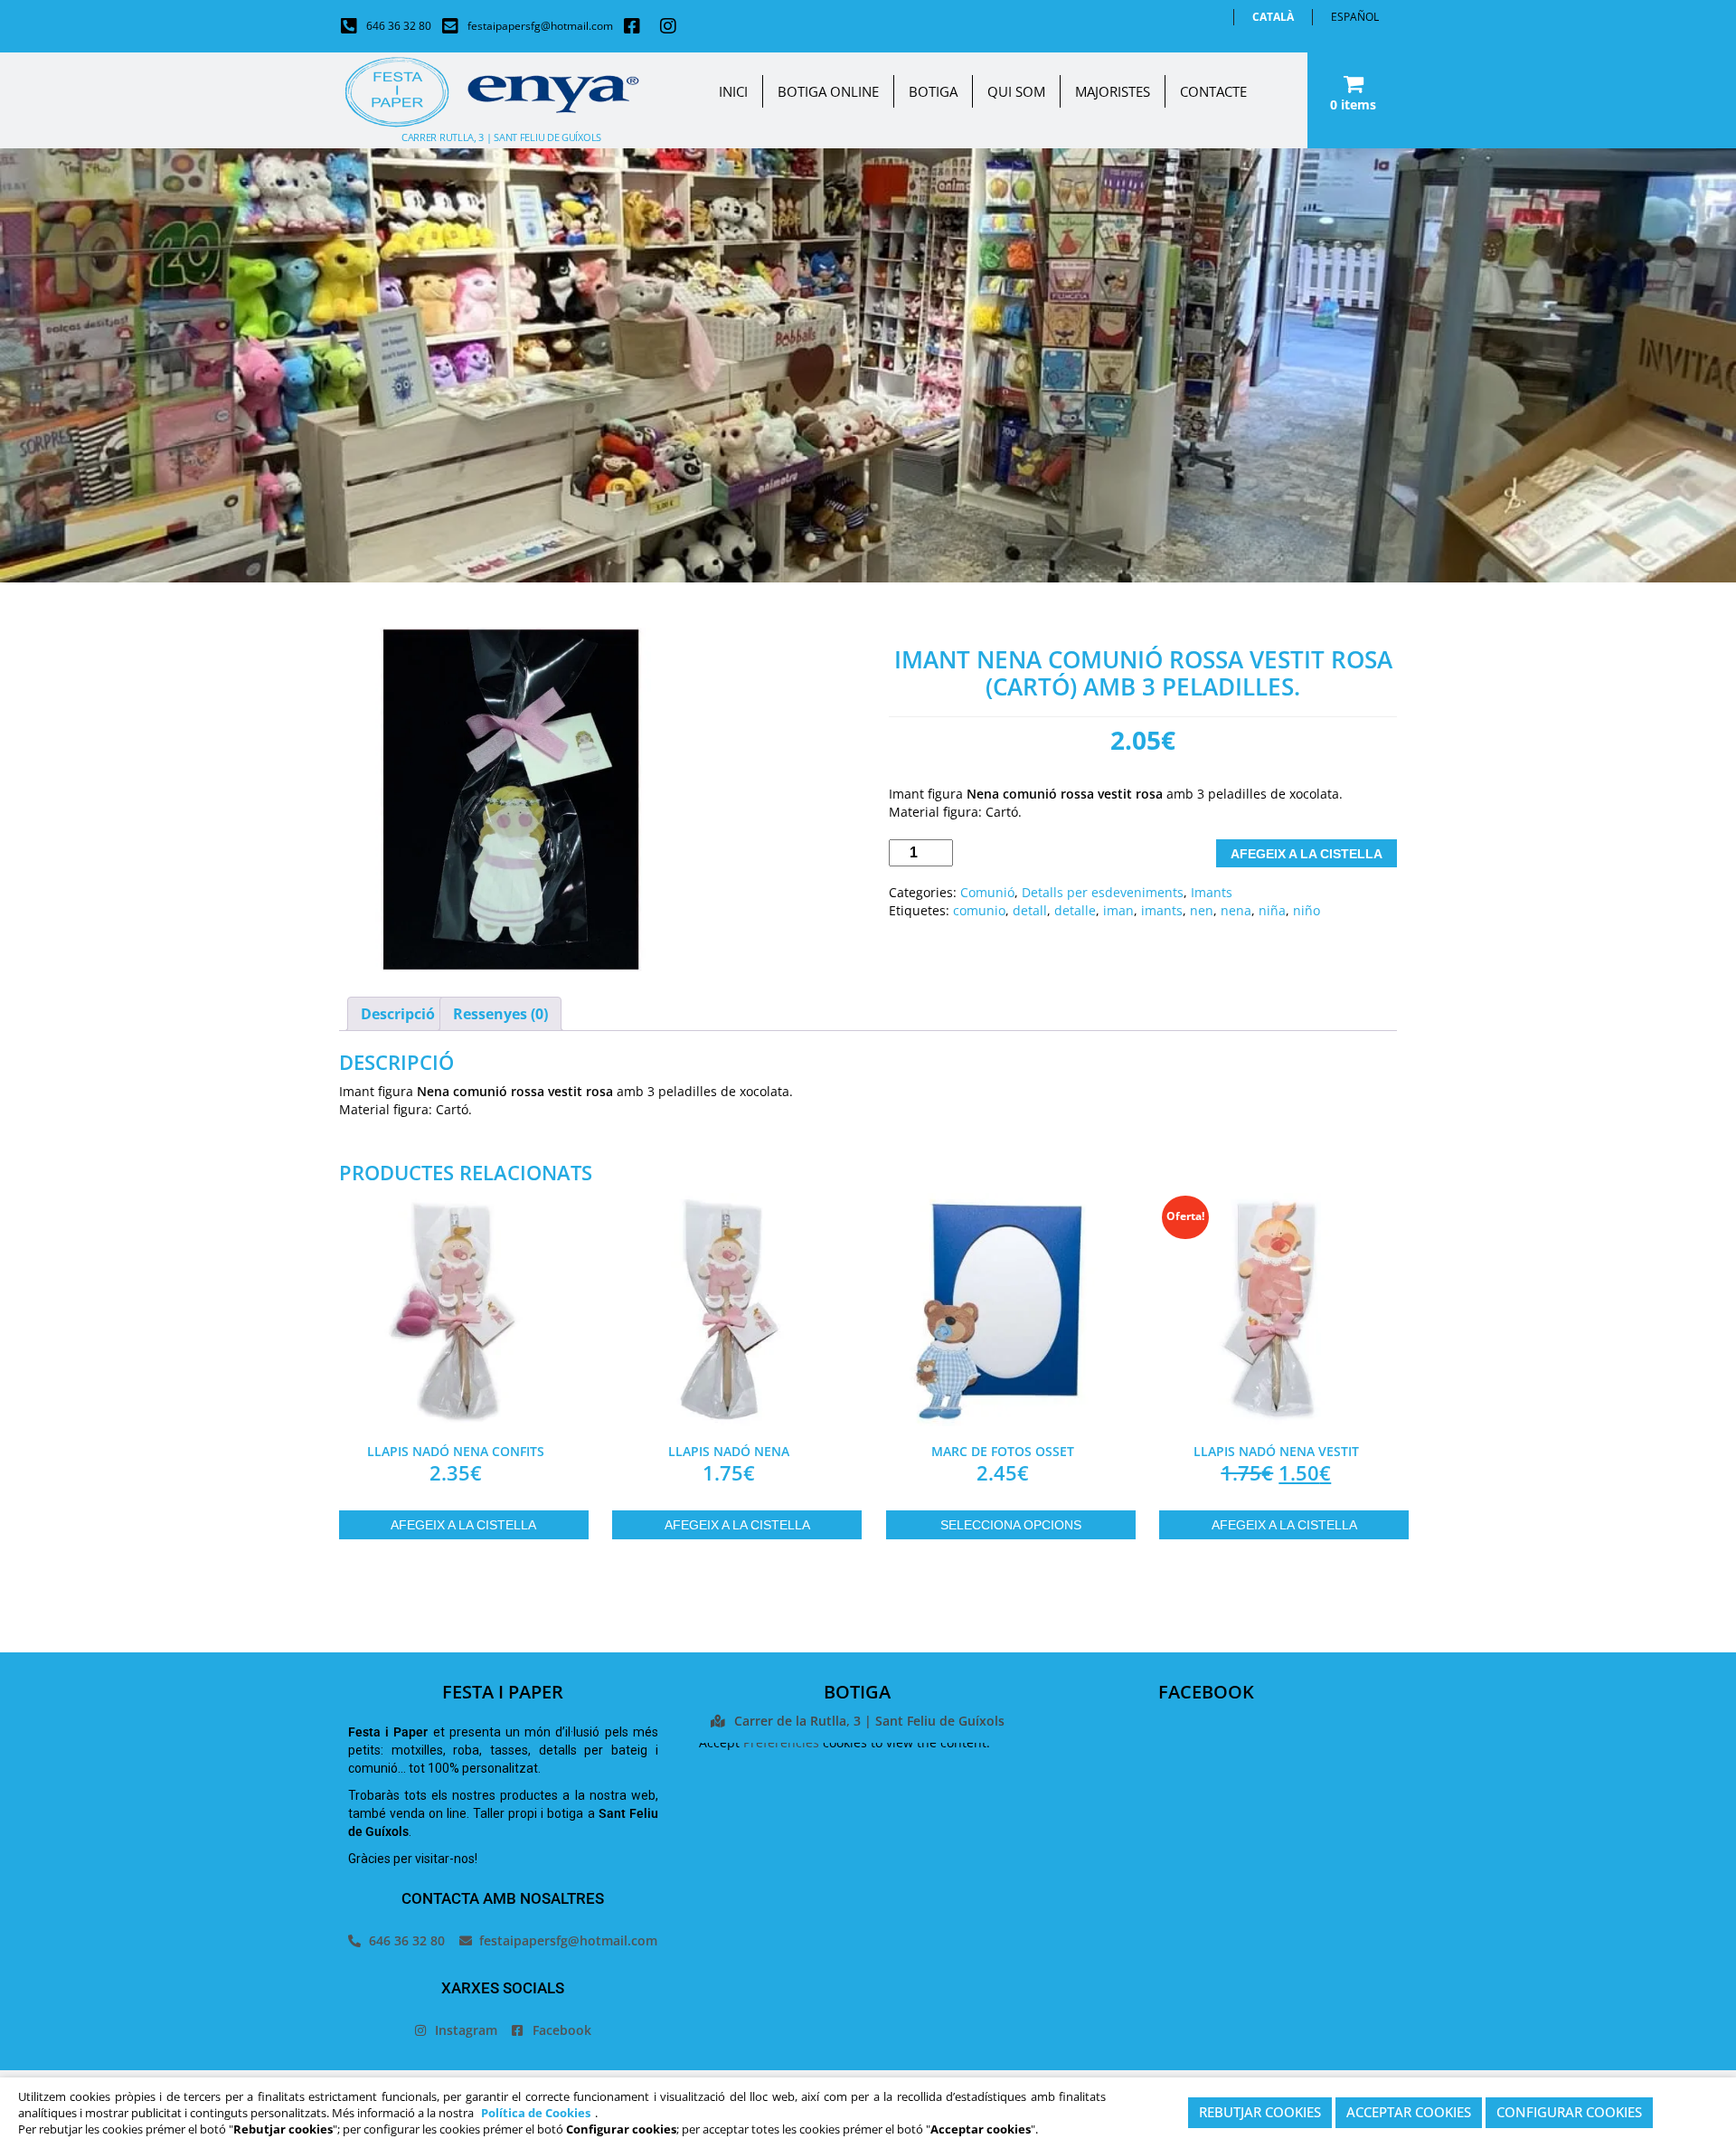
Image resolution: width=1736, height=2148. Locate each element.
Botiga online (828, 91)
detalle (1075, 910)
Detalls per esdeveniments (1103, 892)
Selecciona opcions (1011, 1525)
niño (1307, 910)
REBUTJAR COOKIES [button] (1260, 2113)
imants (1162, 910)
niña (1272, 910)
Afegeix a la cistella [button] (463, 1525)
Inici (733, 91)
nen (1202, 910)
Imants (1212, 892)
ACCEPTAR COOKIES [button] (1409, 2113)
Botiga (933, 91)
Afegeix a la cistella (1307, 854)
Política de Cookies (536, 2113)
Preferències (781, 1742)
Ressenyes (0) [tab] (500, 1014)
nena (1236, 910)
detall (1030, 910)
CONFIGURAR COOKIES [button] (1569, 2113)
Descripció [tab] (398, 1014)
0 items (1353, 104)
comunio (979, 910)
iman (1118, 910)
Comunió (987, 892)
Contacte (1213, 91)
